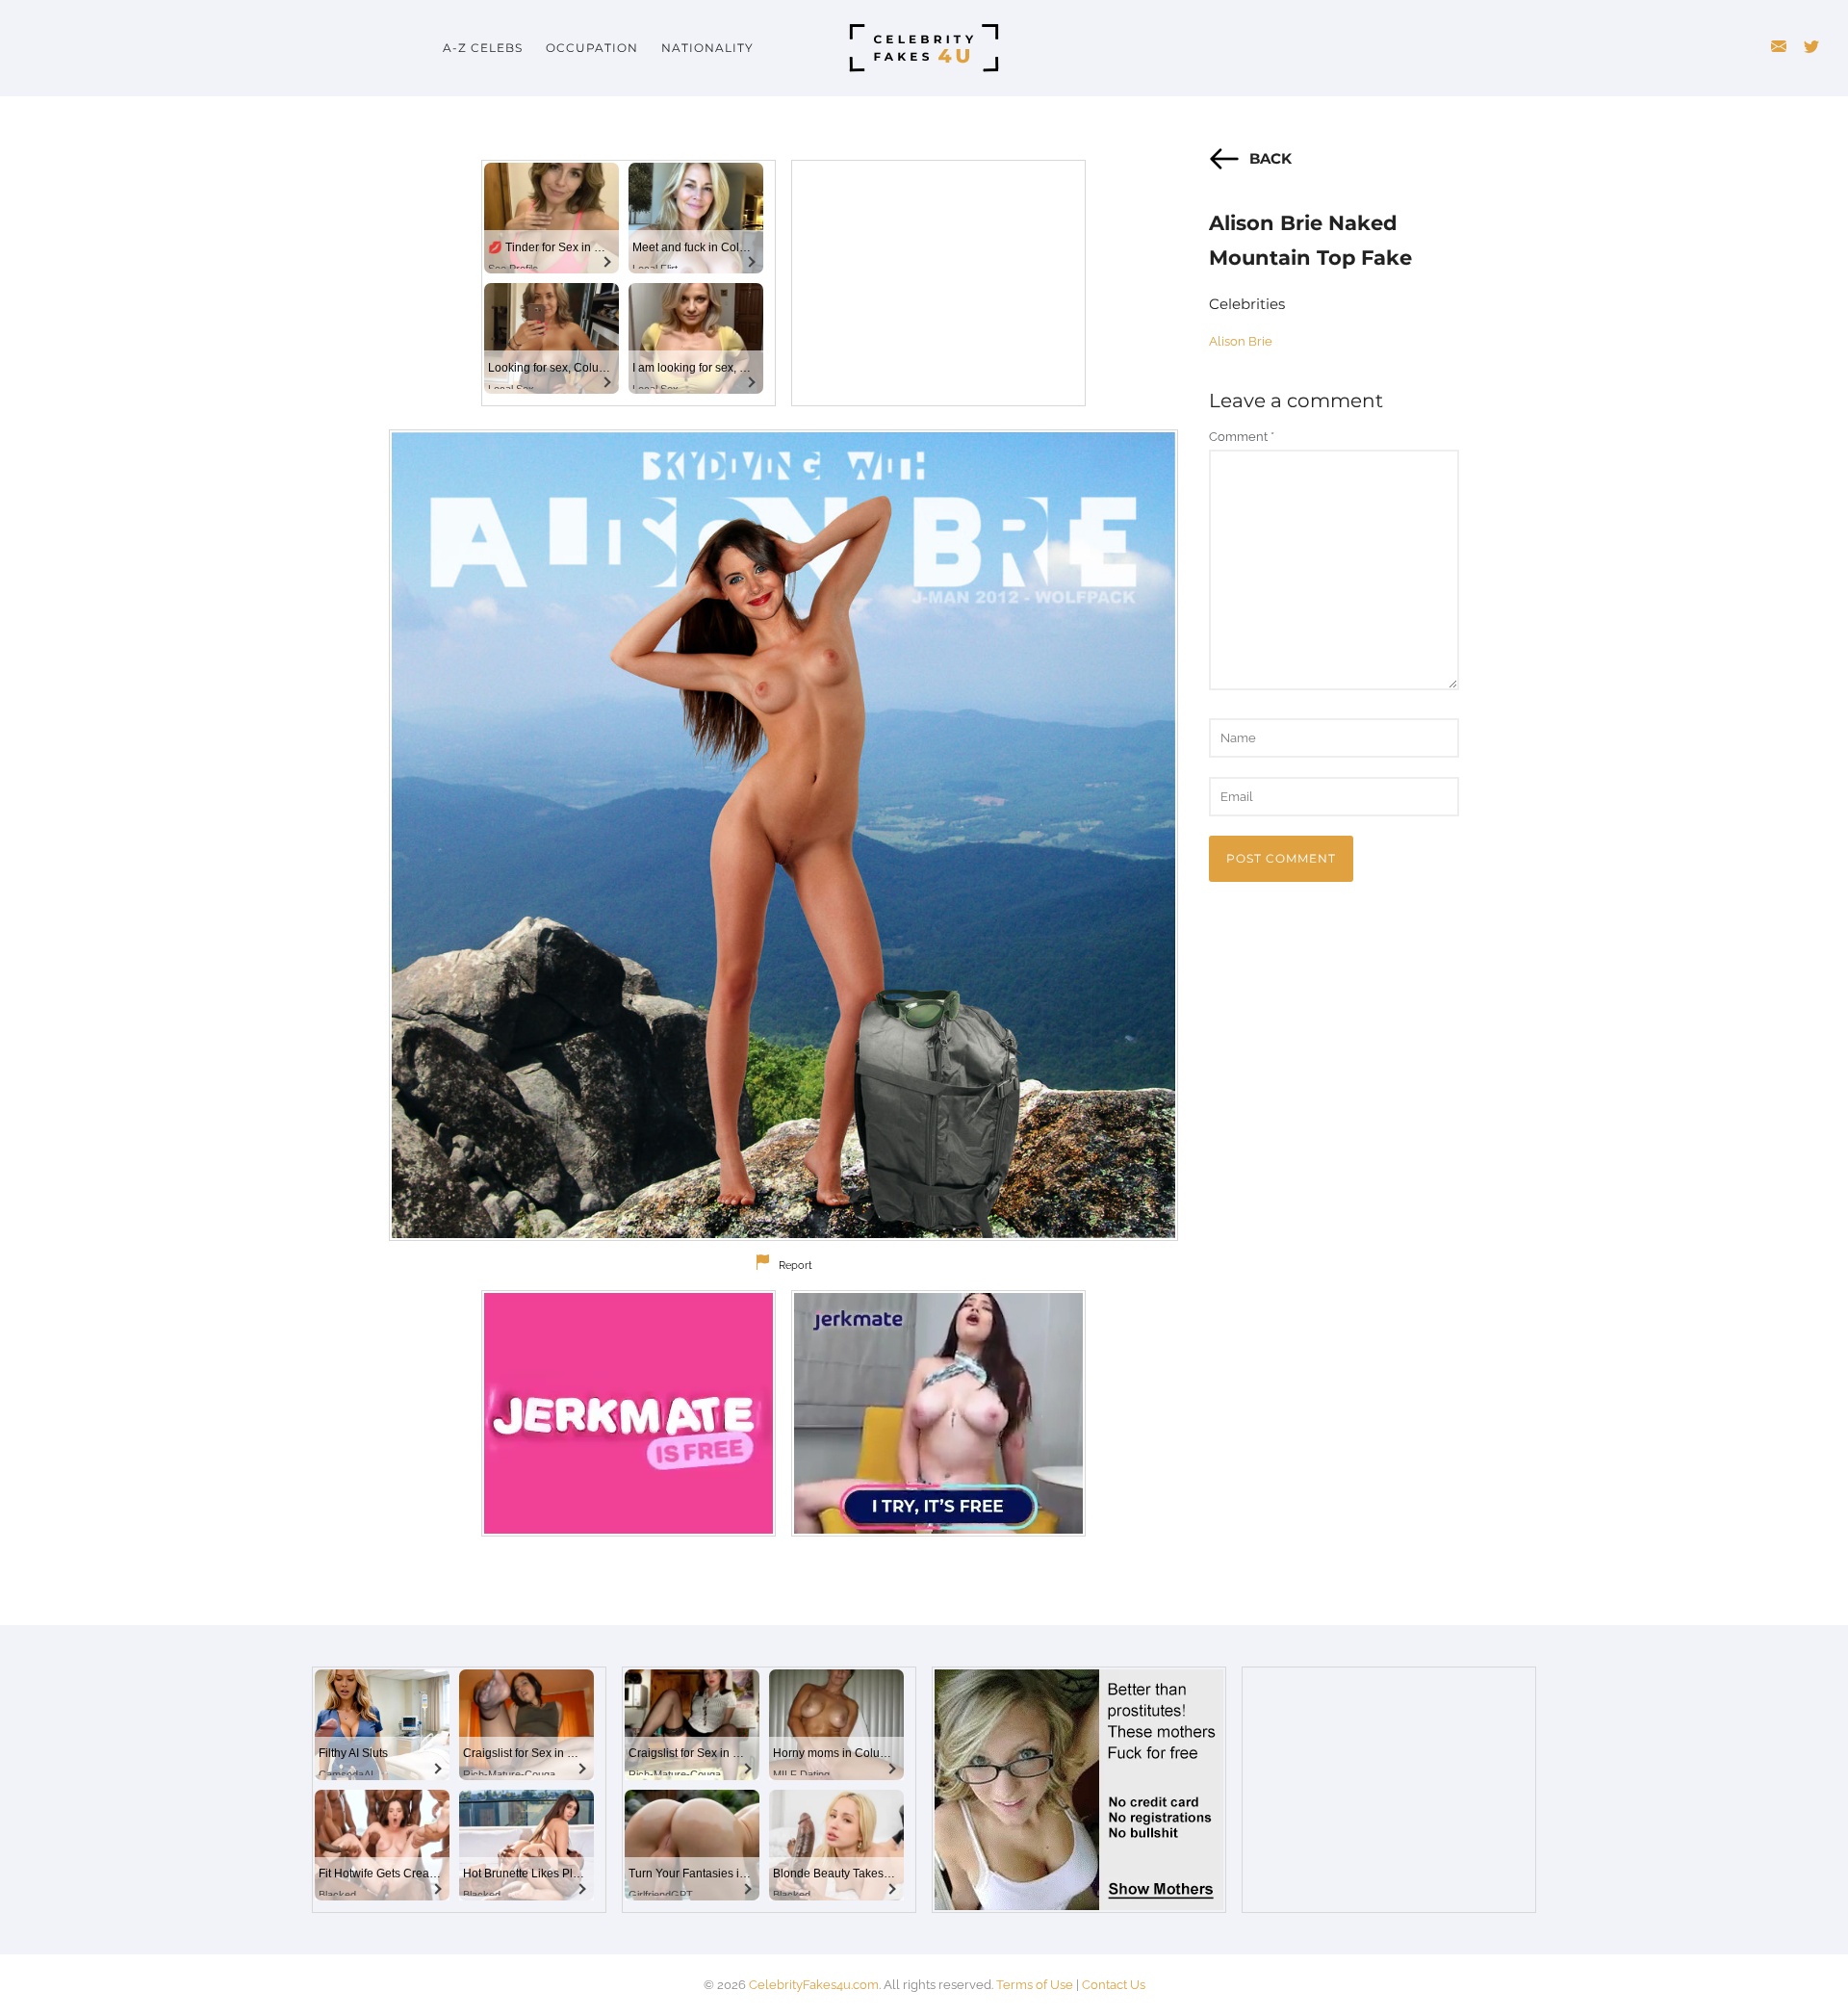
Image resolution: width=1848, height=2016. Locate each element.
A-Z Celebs (483, 48)
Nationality (707, 48)
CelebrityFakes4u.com (814, 1985)
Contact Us (1114, 1985)
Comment (1242, 437)
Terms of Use (1035, 1985)
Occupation (592, 48)
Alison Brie (1241, 341)
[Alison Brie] (783, 835)
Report (796, 1266)
